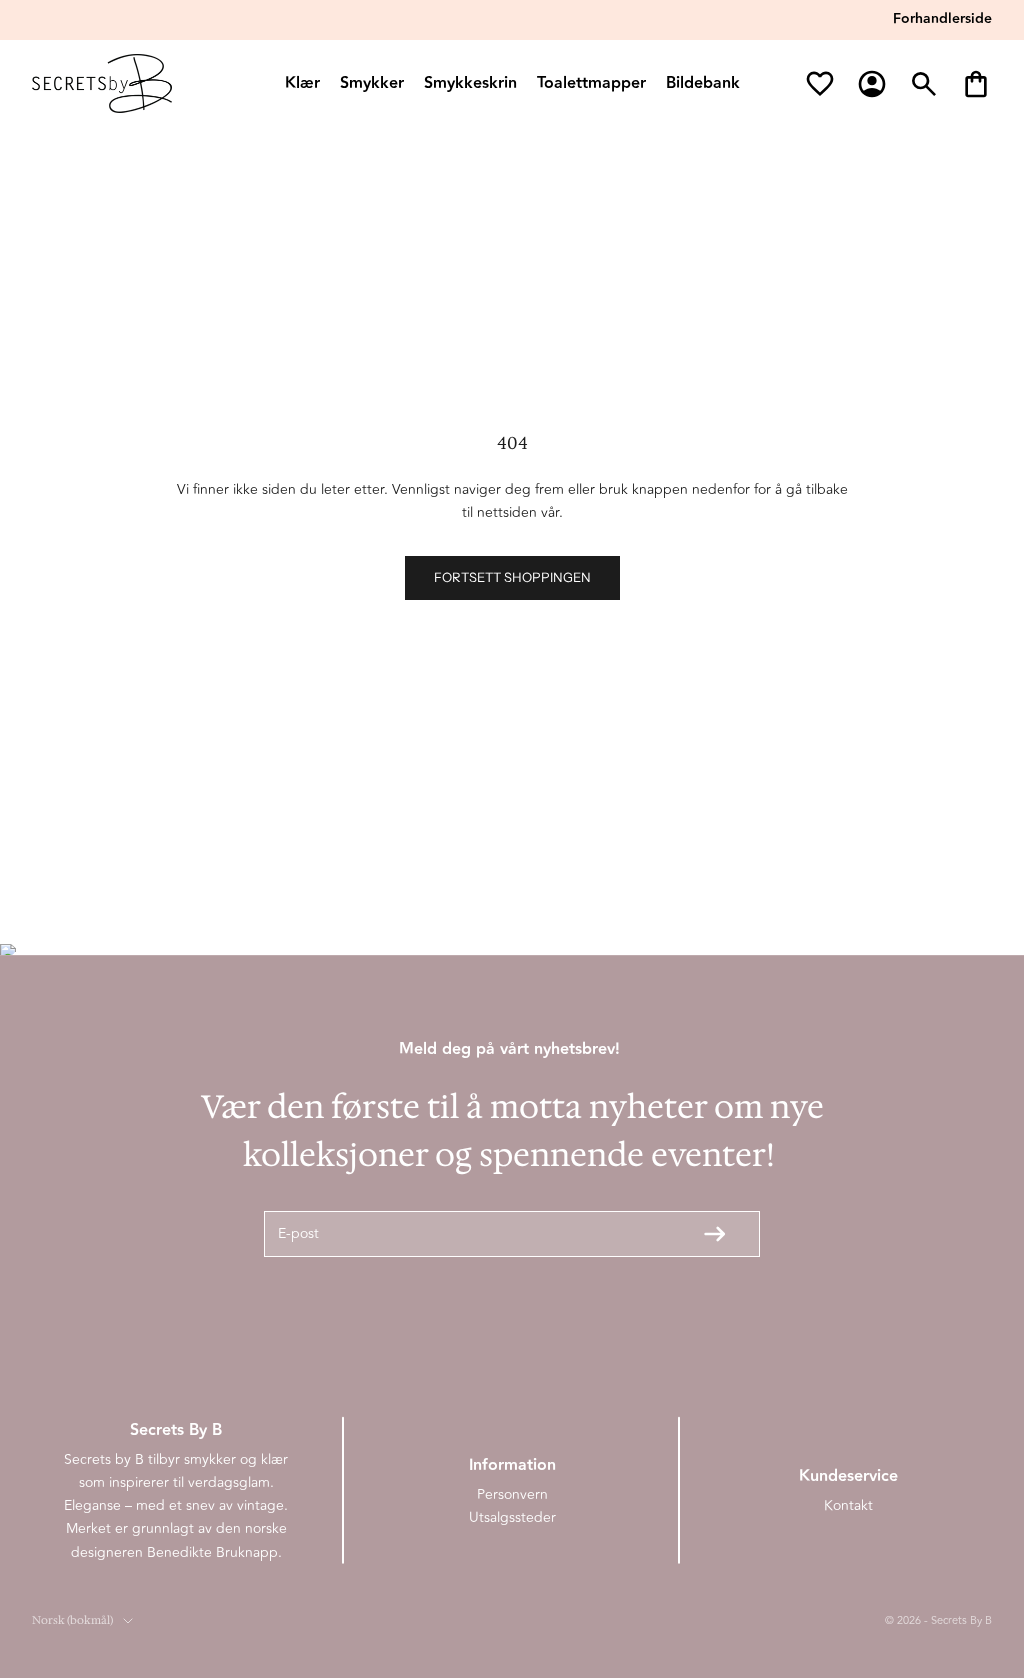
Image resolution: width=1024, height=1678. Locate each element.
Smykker (372, 83)
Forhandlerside (942, 19)
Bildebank (703, 83)
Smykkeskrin (470, 83)
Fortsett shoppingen (512, 577)
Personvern (512, 1494)
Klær (302, 83)
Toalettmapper (591, 83)
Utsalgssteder (512, 1517)
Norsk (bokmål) (72, 1620)
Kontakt (848, 1505)
